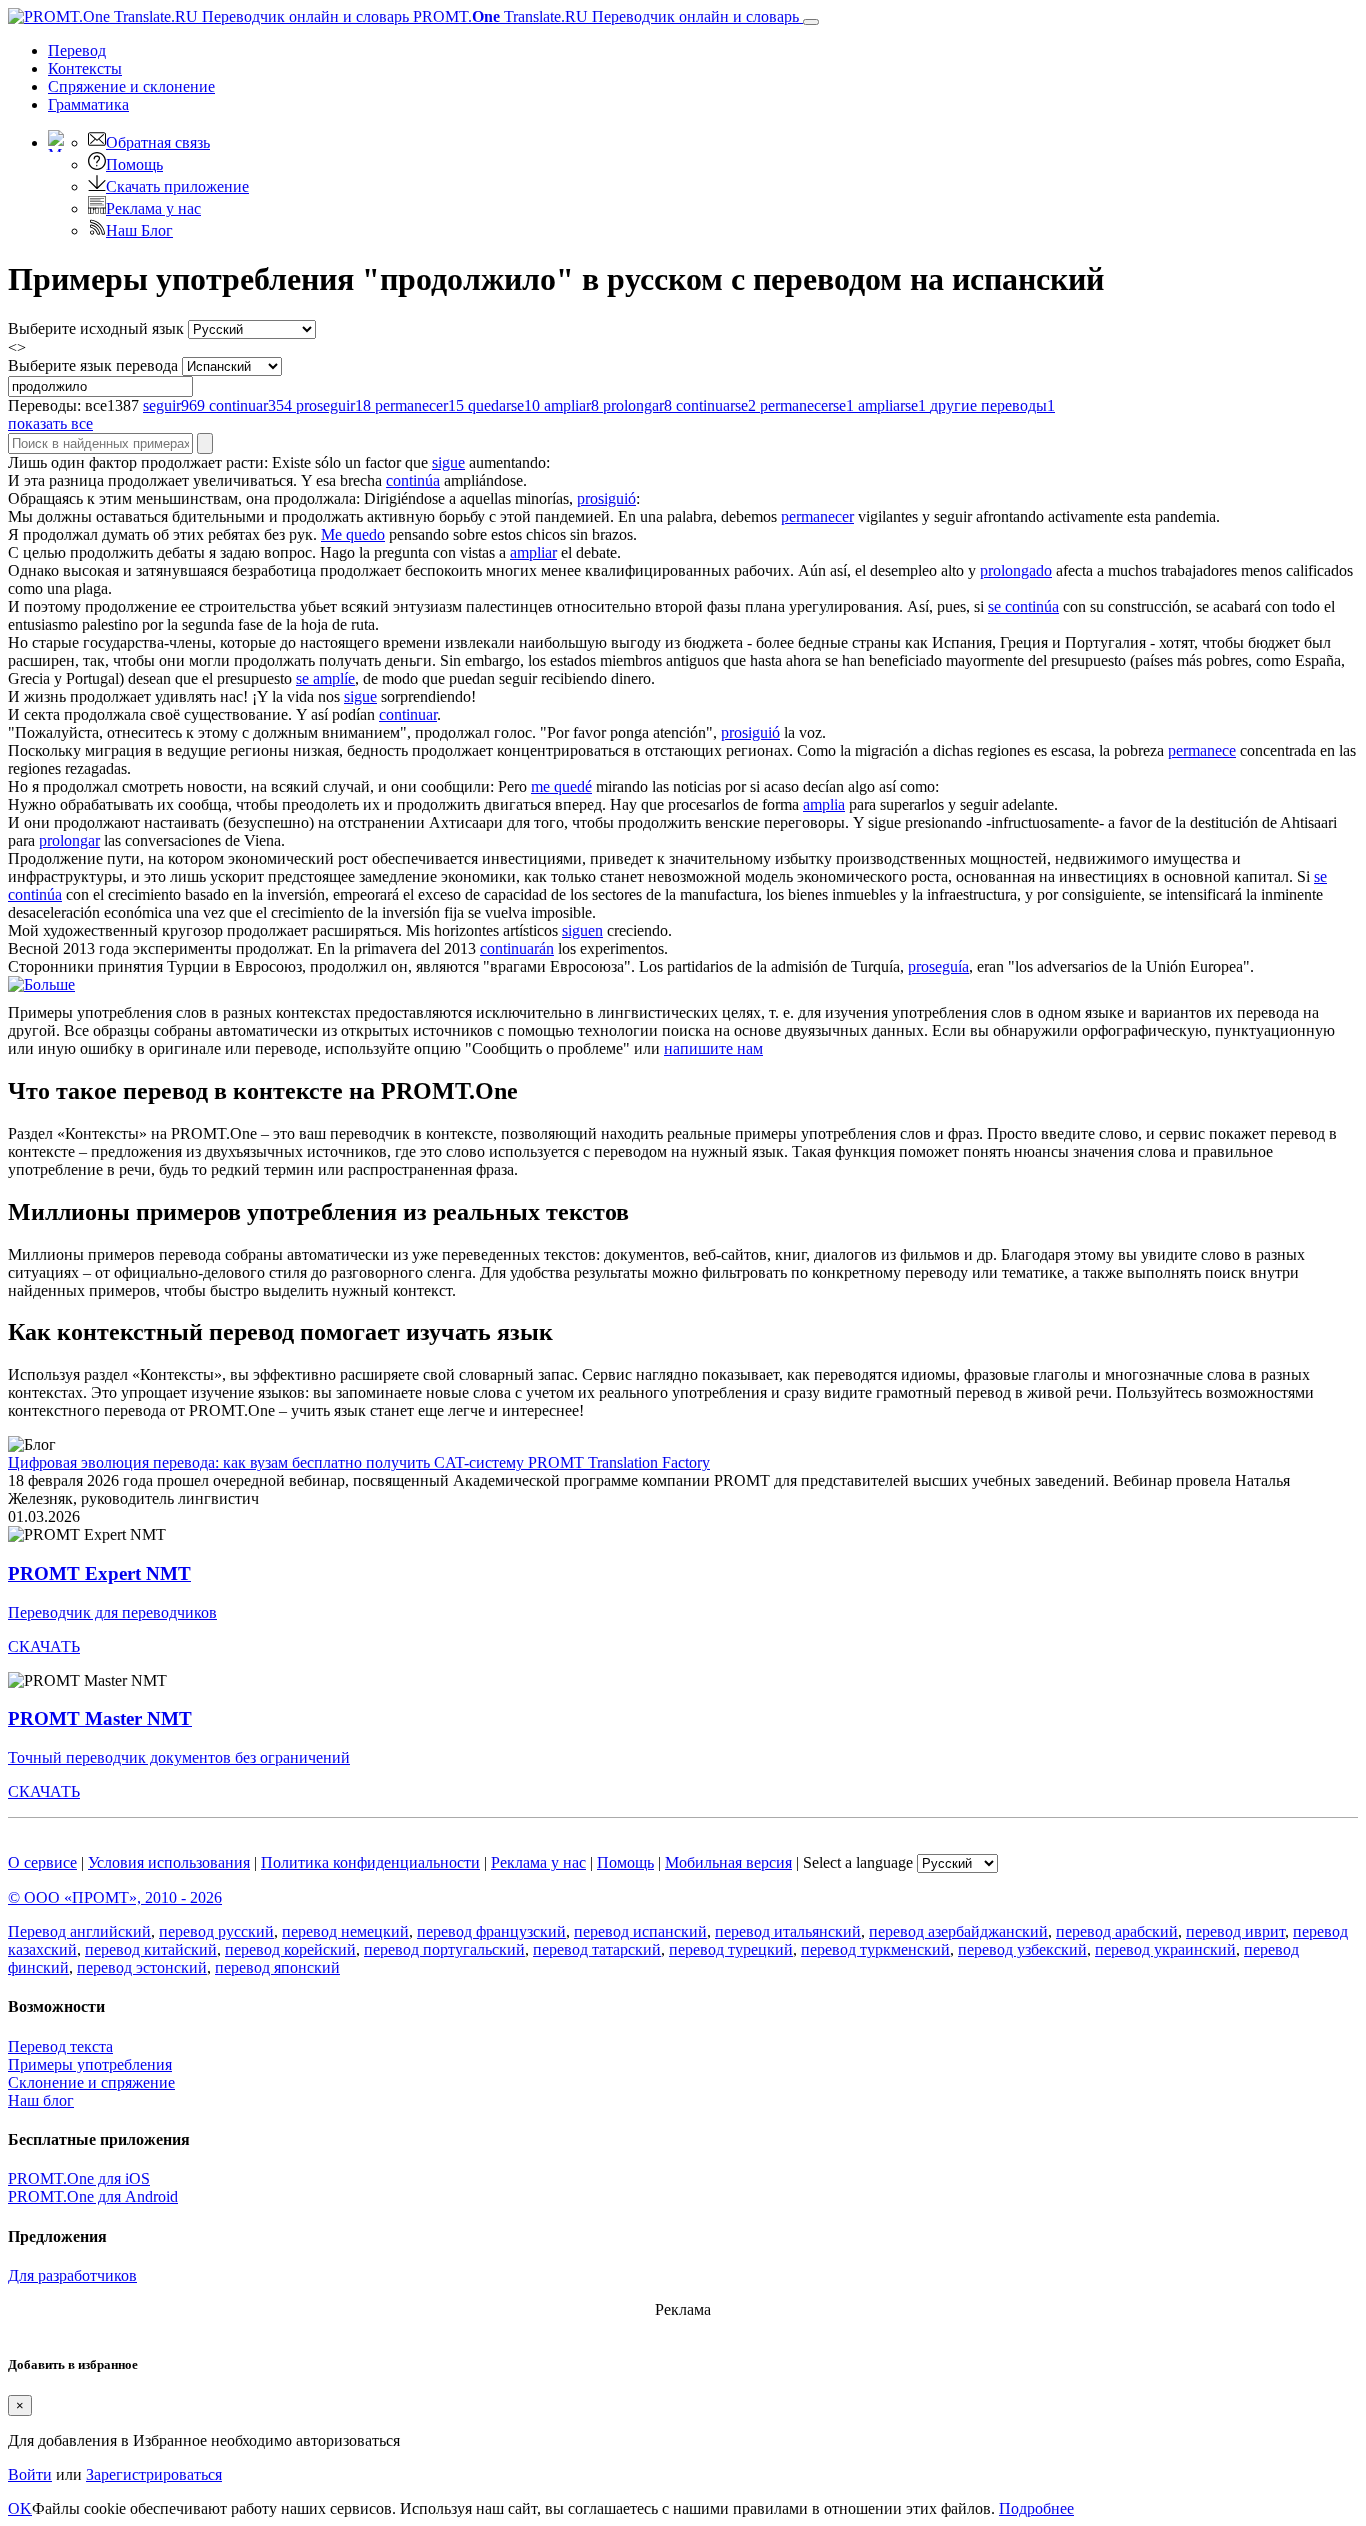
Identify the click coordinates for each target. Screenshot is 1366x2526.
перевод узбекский (1022, 1949)
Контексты (85, 68)
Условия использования (169, 1862)
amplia (824, 804)
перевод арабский (1117, 1931)
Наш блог (41, 2100)
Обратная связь (158, 142)
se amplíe (325, 678)
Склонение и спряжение (91, 2082)
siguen (582, 930)
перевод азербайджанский (958, 1931)
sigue (448, 462)
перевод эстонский (142, 1967)
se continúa (1023, 606)
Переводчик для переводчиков (112, 1612)
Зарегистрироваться (154, 2474)
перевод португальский (444, 1949)
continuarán (517, 948)
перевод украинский (1165, 1949)
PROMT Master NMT (100, 1718)
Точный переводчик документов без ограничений (179, 1757)
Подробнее (1036, 2508)
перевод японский (277, 1967)
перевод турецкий (731, 1949)
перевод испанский (640, 1931)
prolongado (1016, 570)
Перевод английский (79, 1931)
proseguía (938, 966)
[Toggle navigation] (811, 22)
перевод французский (491, 1931)
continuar (408, 714)
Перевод (77, 50)
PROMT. (604, 16)
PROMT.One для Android (93, 2196)
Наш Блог (139, 230)
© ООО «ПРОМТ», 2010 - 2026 (115, 1897)
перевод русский (216, 1931)
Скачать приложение (177, 186)
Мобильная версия (728, 1862)
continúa (413, 480)
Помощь (134, 164)
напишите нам (713, 1048)
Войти (30, 2474)
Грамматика (88, 104)
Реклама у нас (153, 208)
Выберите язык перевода (93, 365)
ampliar (533, 552)
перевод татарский (597, 1949)
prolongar (69, 840)
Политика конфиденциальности (370, 1862)
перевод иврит (1235, 1931)
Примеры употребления (90, 2064)
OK (20, 2508)
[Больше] (41, 984)
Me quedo (353, 534)
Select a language (858, 1862)
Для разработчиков (72, 2275)
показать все (50, 423)
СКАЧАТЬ (44, 1646)
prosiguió (606, 498)
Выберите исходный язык (96, 328)
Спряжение (131, 86)
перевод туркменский (875, 1949)
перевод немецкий (345, 1931)
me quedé (561, 786)
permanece (1202, 750)
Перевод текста (60, 2046)
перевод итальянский (788, 1931)
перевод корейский (290, 1949)
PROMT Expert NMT (99, 1573)
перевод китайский (151, 1949)
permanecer (817, 516)
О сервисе (42, 1862)
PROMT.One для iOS (79, 2178)
